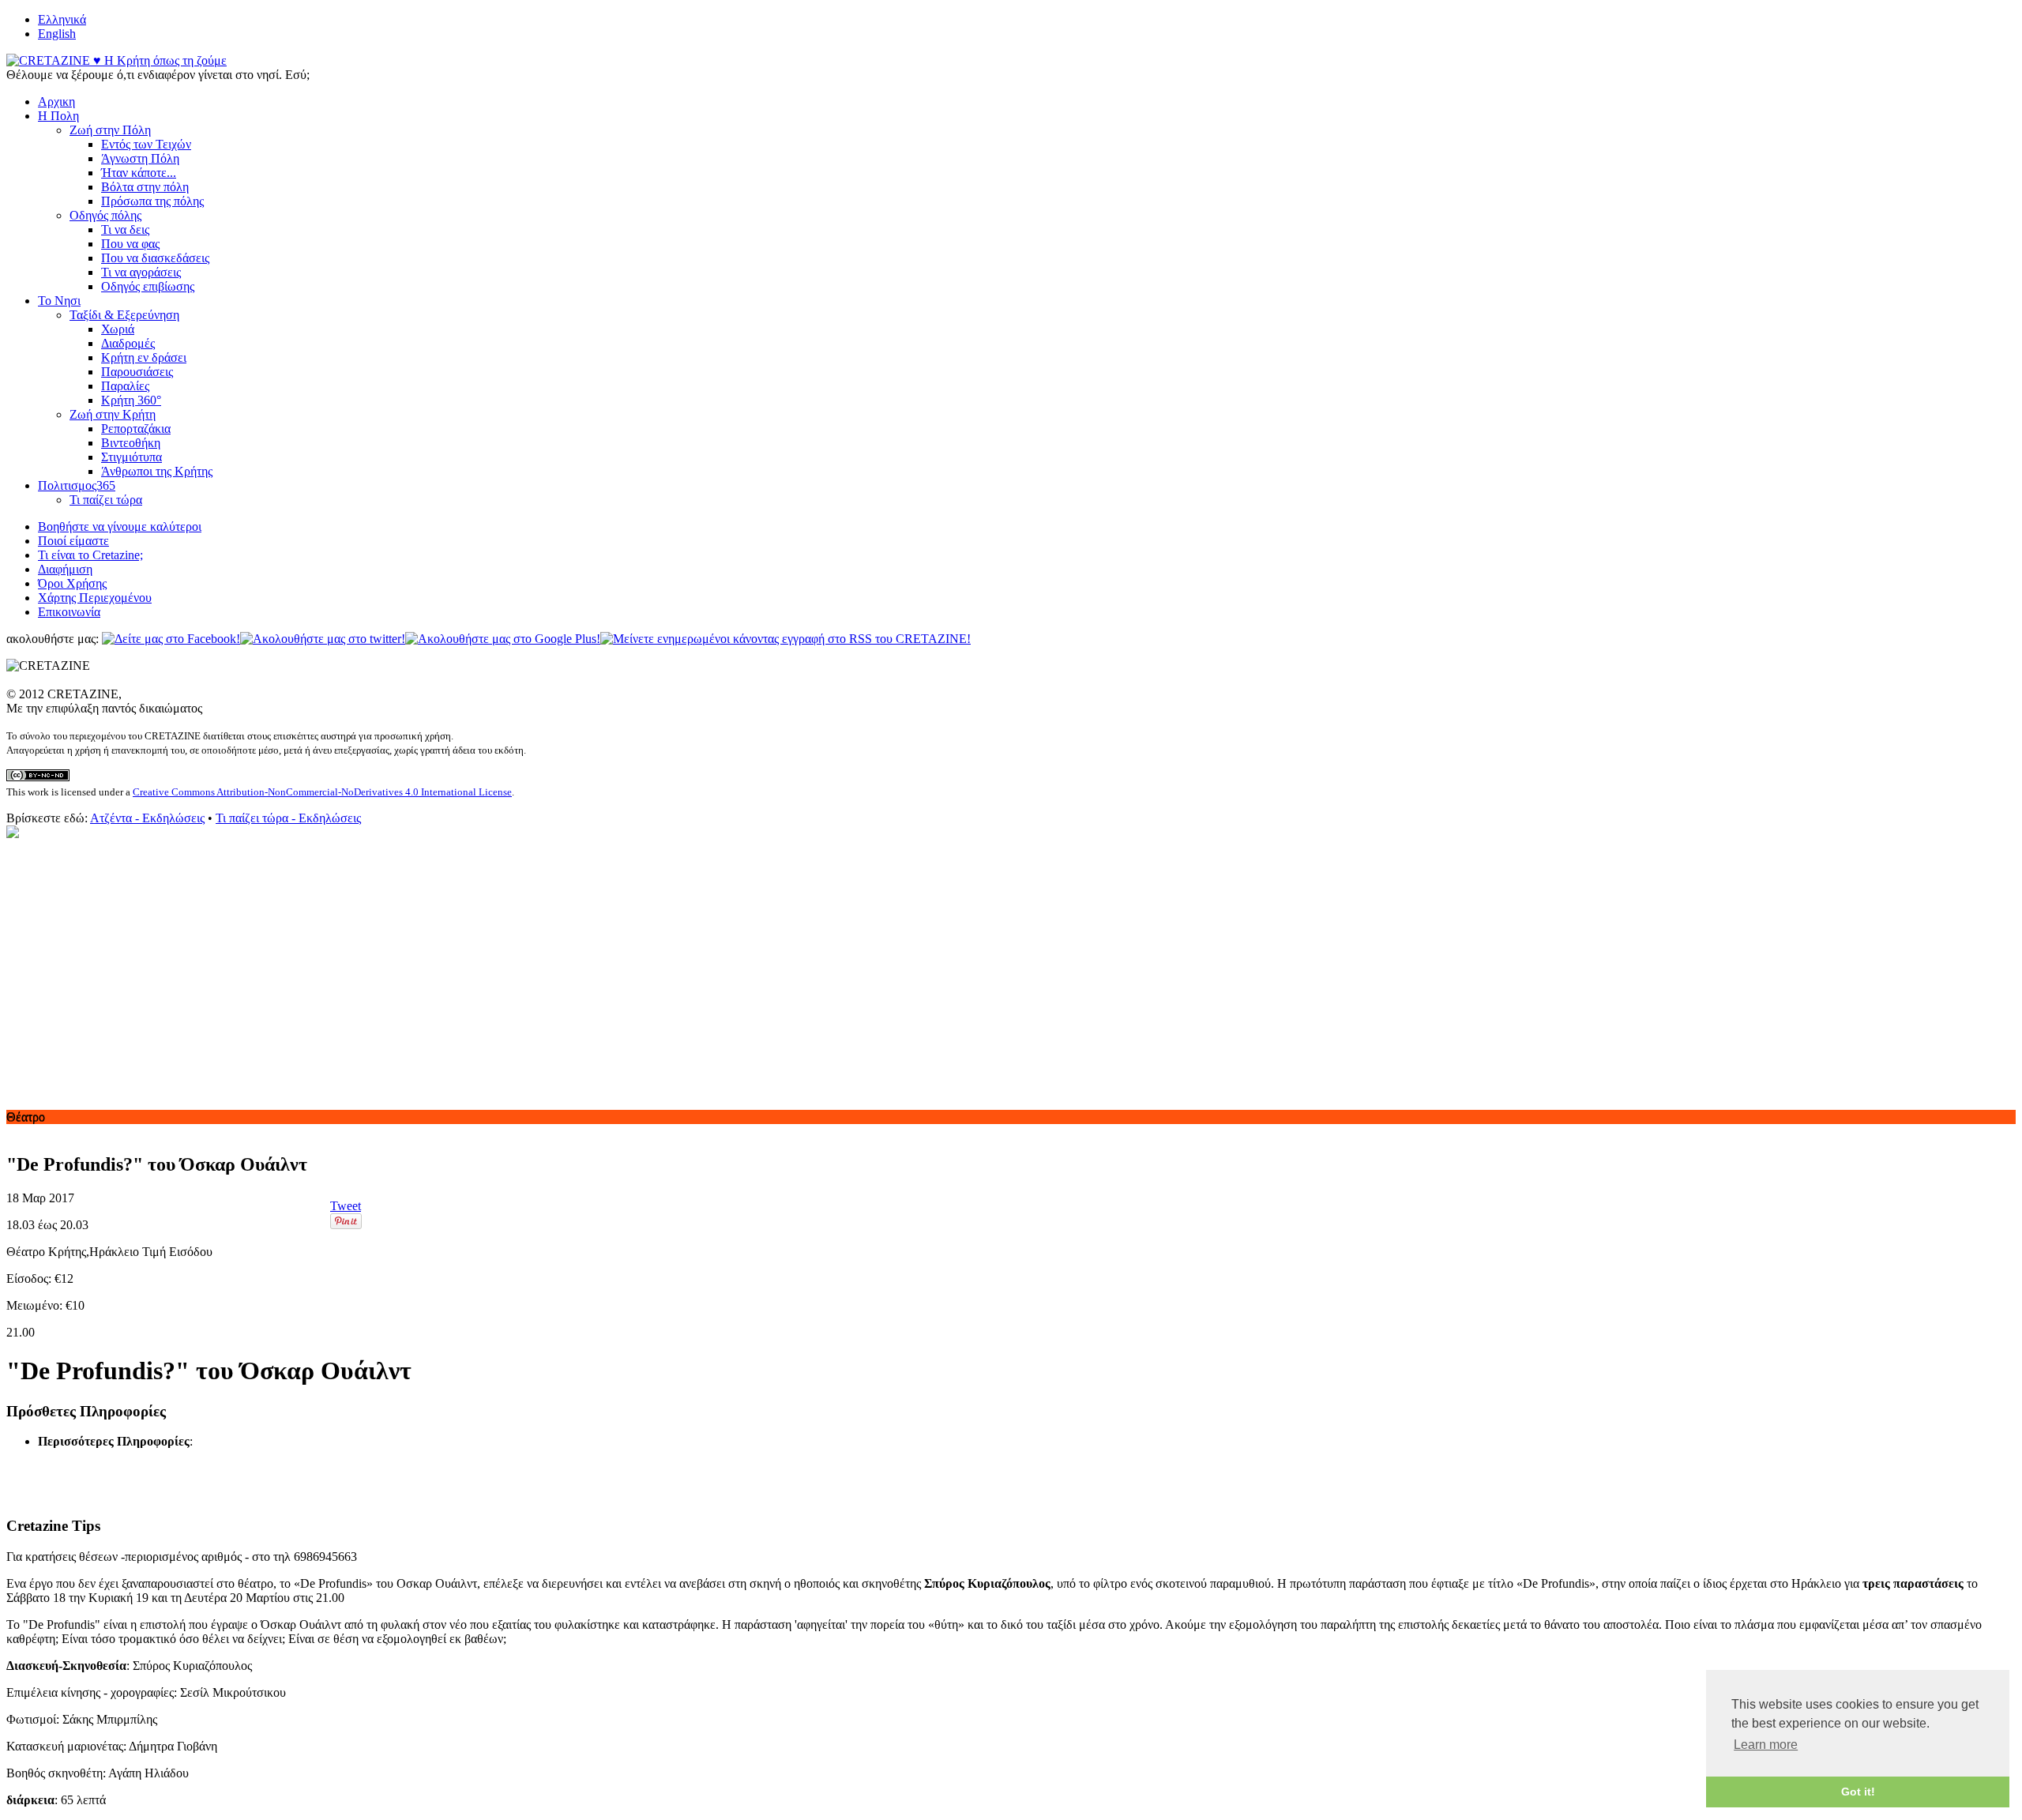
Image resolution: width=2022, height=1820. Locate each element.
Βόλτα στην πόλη (145, 187)
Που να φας (130, 244)
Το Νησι (59, 301)
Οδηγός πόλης (105, 215)
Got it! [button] (1858, 1792)
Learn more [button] (1766, 1745)
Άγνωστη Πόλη (140, 158)
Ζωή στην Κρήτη (113, 414)
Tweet (346, 1206)
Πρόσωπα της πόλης (152, 201)
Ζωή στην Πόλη (110, 130)
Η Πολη (58, 116)
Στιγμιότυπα (132, 457)
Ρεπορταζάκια (136, 429)
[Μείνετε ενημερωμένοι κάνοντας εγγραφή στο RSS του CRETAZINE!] (785, 639)
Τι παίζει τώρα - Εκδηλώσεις (288, 818)
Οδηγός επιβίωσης (148, 286)
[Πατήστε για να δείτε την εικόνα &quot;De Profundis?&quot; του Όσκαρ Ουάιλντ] (13, 834)
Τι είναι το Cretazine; (90, 555)
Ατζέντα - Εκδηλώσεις (147, 818)
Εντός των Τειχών (146, 144)
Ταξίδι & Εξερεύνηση (124, 315)
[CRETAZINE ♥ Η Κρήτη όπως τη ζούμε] (117, 60)
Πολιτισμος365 (77, 485)
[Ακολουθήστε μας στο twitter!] (323, 639)
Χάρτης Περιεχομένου (95, 598)
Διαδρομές (128, 343)
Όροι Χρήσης (72, 583)
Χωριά (118, 329)
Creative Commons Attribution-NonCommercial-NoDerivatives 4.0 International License (322, 792)
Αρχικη (56, 102)
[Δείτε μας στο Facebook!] (171, 639)
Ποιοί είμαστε (73, 541)
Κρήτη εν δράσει (144, 357)
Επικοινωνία (69, 612)
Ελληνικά (62, 19)
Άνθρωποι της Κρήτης (157, 471)
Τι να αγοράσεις (141, 272)
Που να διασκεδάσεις (155, 258)
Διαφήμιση (65, 569)
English (57, 34)
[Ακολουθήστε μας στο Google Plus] (503, 639)
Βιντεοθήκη (131, 443)
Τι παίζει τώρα (106, 500)
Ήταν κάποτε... (139, 173)
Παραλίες (125, 386)
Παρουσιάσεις (137, 372)
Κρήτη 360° (131, 400)
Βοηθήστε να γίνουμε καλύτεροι (120, 526)
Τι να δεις (125, 229)
